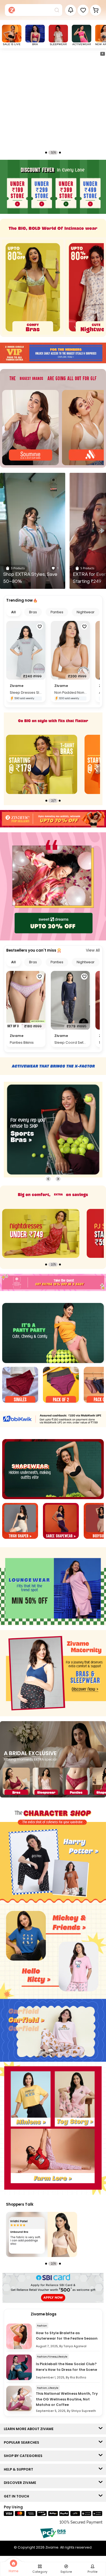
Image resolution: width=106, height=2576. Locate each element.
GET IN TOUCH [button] (18, 2496)
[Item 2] (61, 1385)
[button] (83, 10)
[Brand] (30, 428)
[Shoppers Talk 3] (42, 2234)
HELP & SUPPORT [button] (20, 2469)
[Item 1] (20, 1385)
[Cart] (96, 10)
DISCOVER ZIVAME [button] (21, 2483)
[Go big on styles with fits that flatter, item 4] (42, 764)
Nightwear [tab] (86, 612)
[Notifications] (71, 10)
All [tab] (13, 612)
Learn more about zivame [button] (30, 2429)
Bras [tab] (33, 612)
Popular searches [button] (23, 2442)
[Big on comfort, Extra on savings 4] (41, 1233)
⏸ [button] (102, 54)
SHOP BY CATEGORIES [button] (24, 2456)
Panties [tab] (57, 612)
